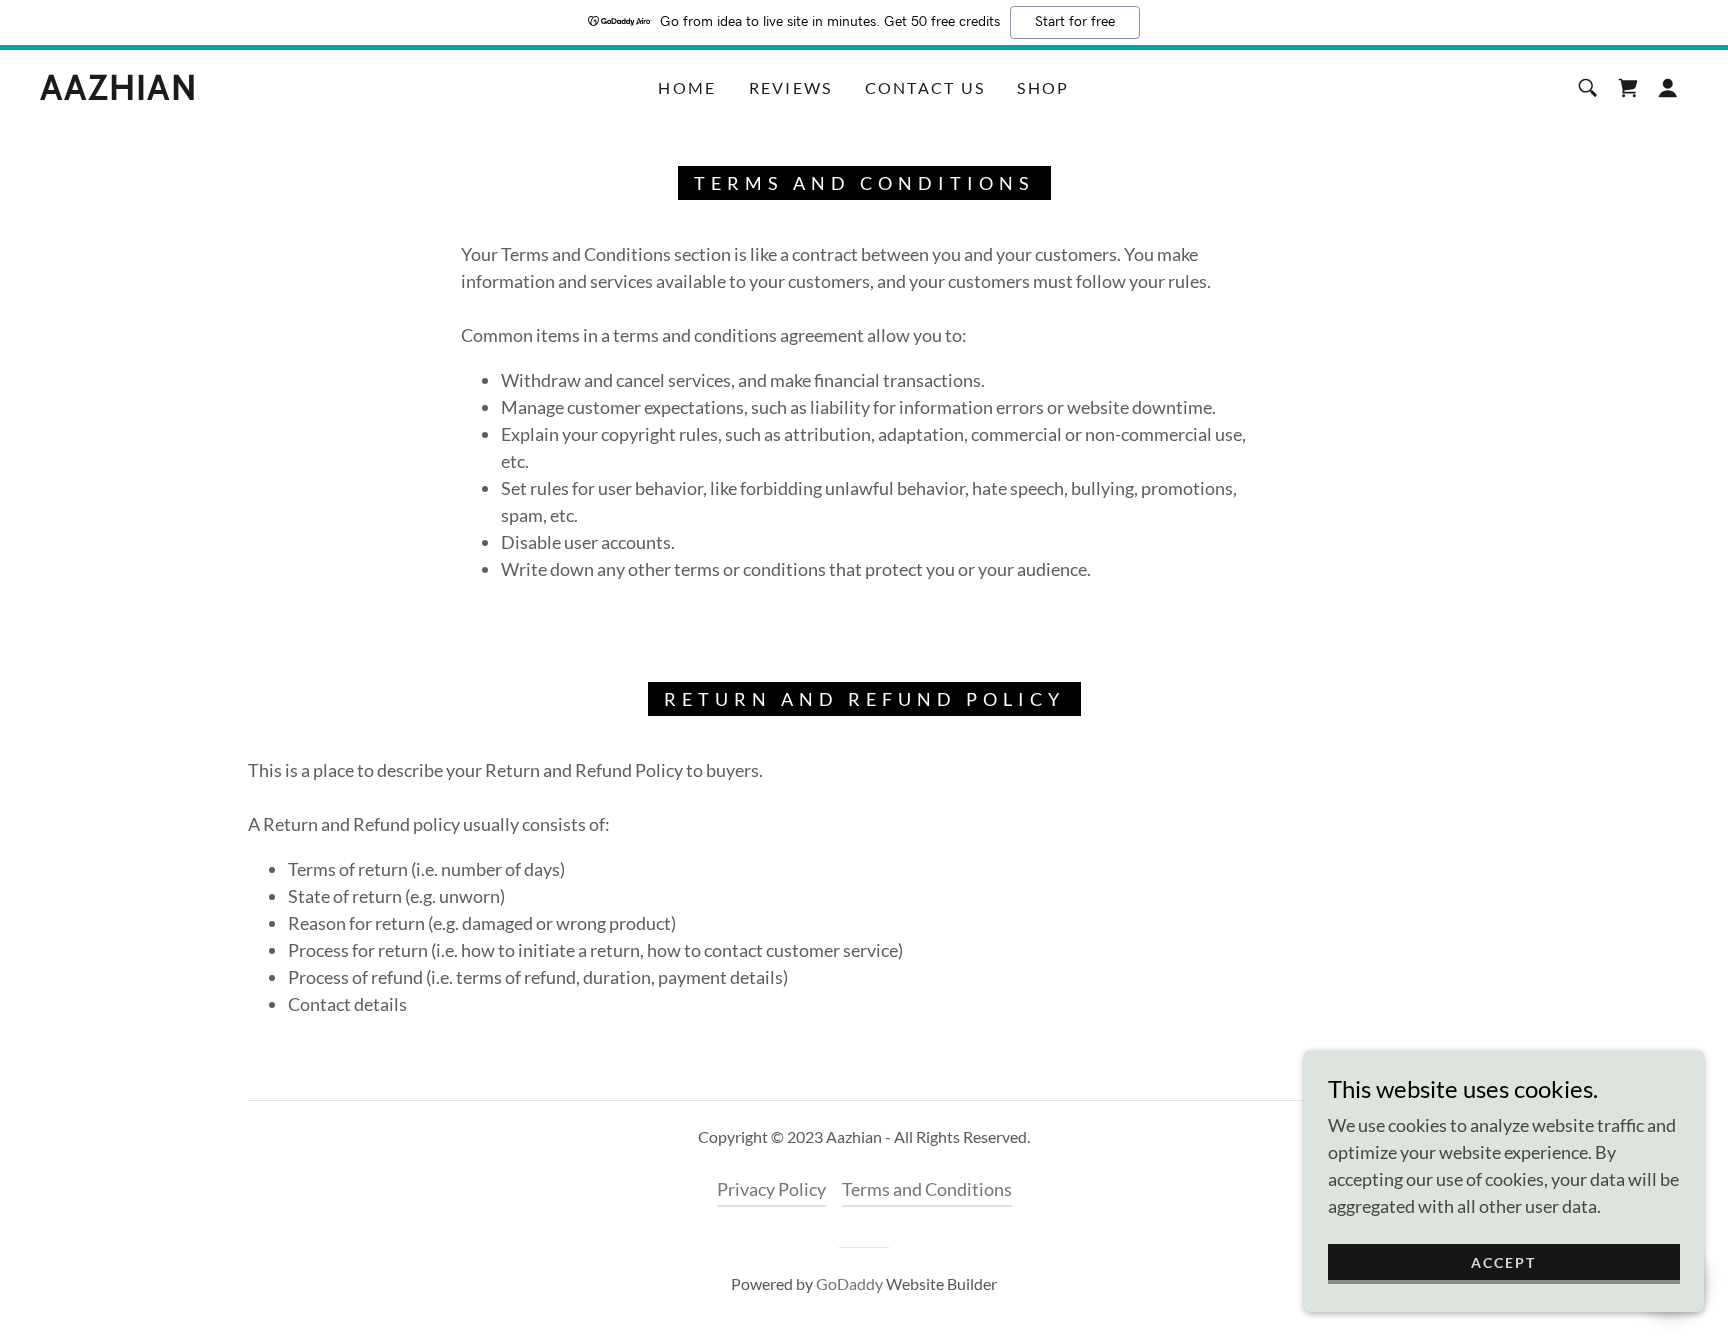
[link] (118, 93)
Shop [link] (1043, 87)
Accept (1503, 1262)
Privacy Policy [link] (771, 1189)
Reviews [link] (791, 87)
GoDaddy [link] (849, 1283)
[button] (1668, 88)
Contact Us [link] (925, 87)
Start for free (1075, 22)
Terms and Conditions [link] (927, 1189)
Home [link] (687, 87)
